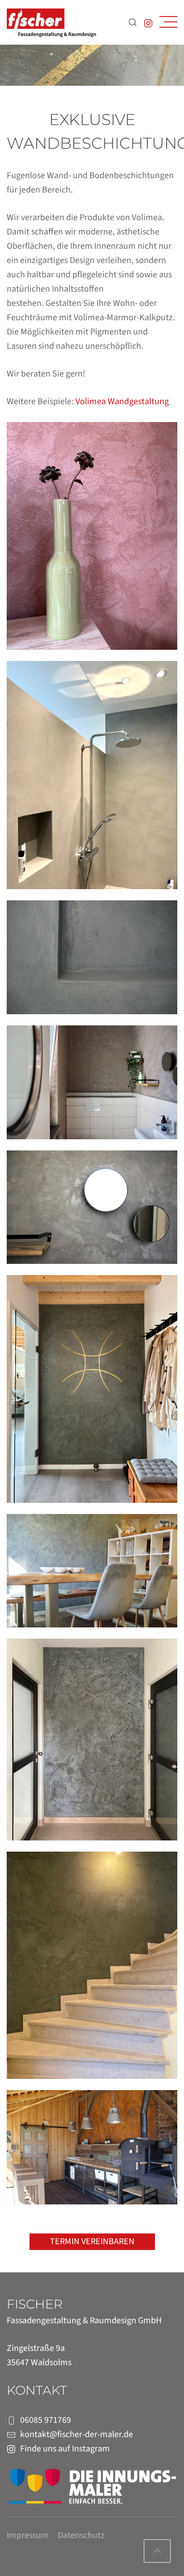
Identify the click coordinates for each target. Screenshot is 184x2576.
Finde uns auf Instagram (65, 2449)
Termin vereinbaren (92, 2241)
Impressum (28, 2535)
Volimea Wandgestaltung (122, 401)
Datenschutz (81, 2535)
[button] (168, 22)
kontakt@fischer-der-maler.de (77, 2434)
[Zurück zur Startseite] (51, 22)
